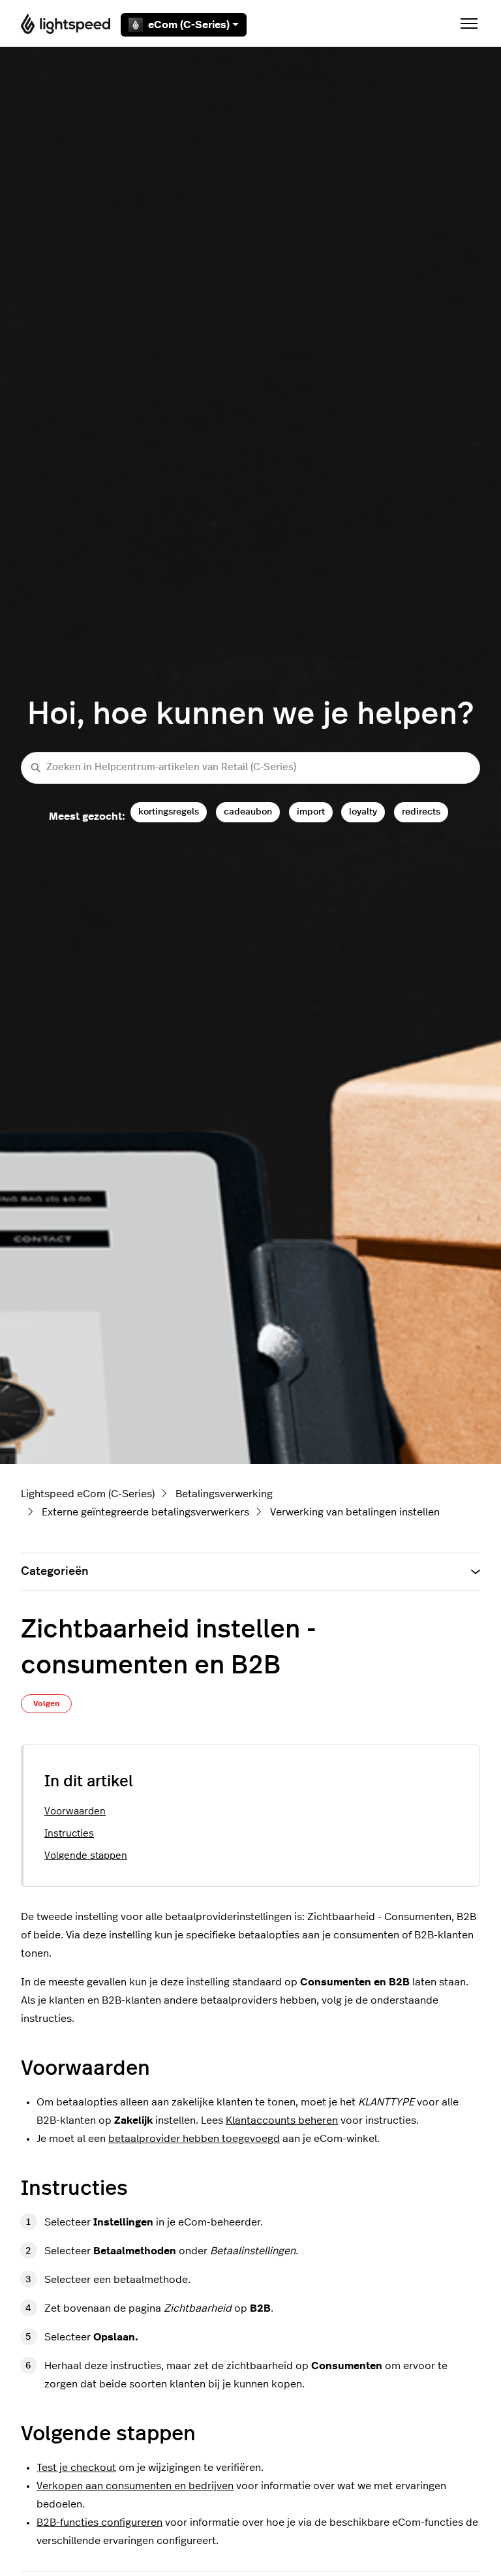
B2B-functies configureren (99, 2522)
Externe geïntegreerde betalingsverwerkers (145, 1512)
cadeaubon (248, 812)
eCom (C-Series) (189, 25)
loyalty (363, 812)
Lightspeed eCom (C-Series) (88, 1494)
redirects (421, 812)
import (311, 812)
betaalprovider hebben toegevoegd (194, 2139)
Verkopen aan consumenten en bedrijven (135, 2486)
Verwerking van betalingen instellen (355, 1512)
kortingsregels (169, 812)
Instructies (69, 1834)
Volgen (46, 1703)
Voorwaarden (75, 1811)
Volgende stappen (86, 1856)
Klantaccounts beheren (282, 2120)
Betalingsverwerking (224, 1494)
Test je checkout (76, 2468)
